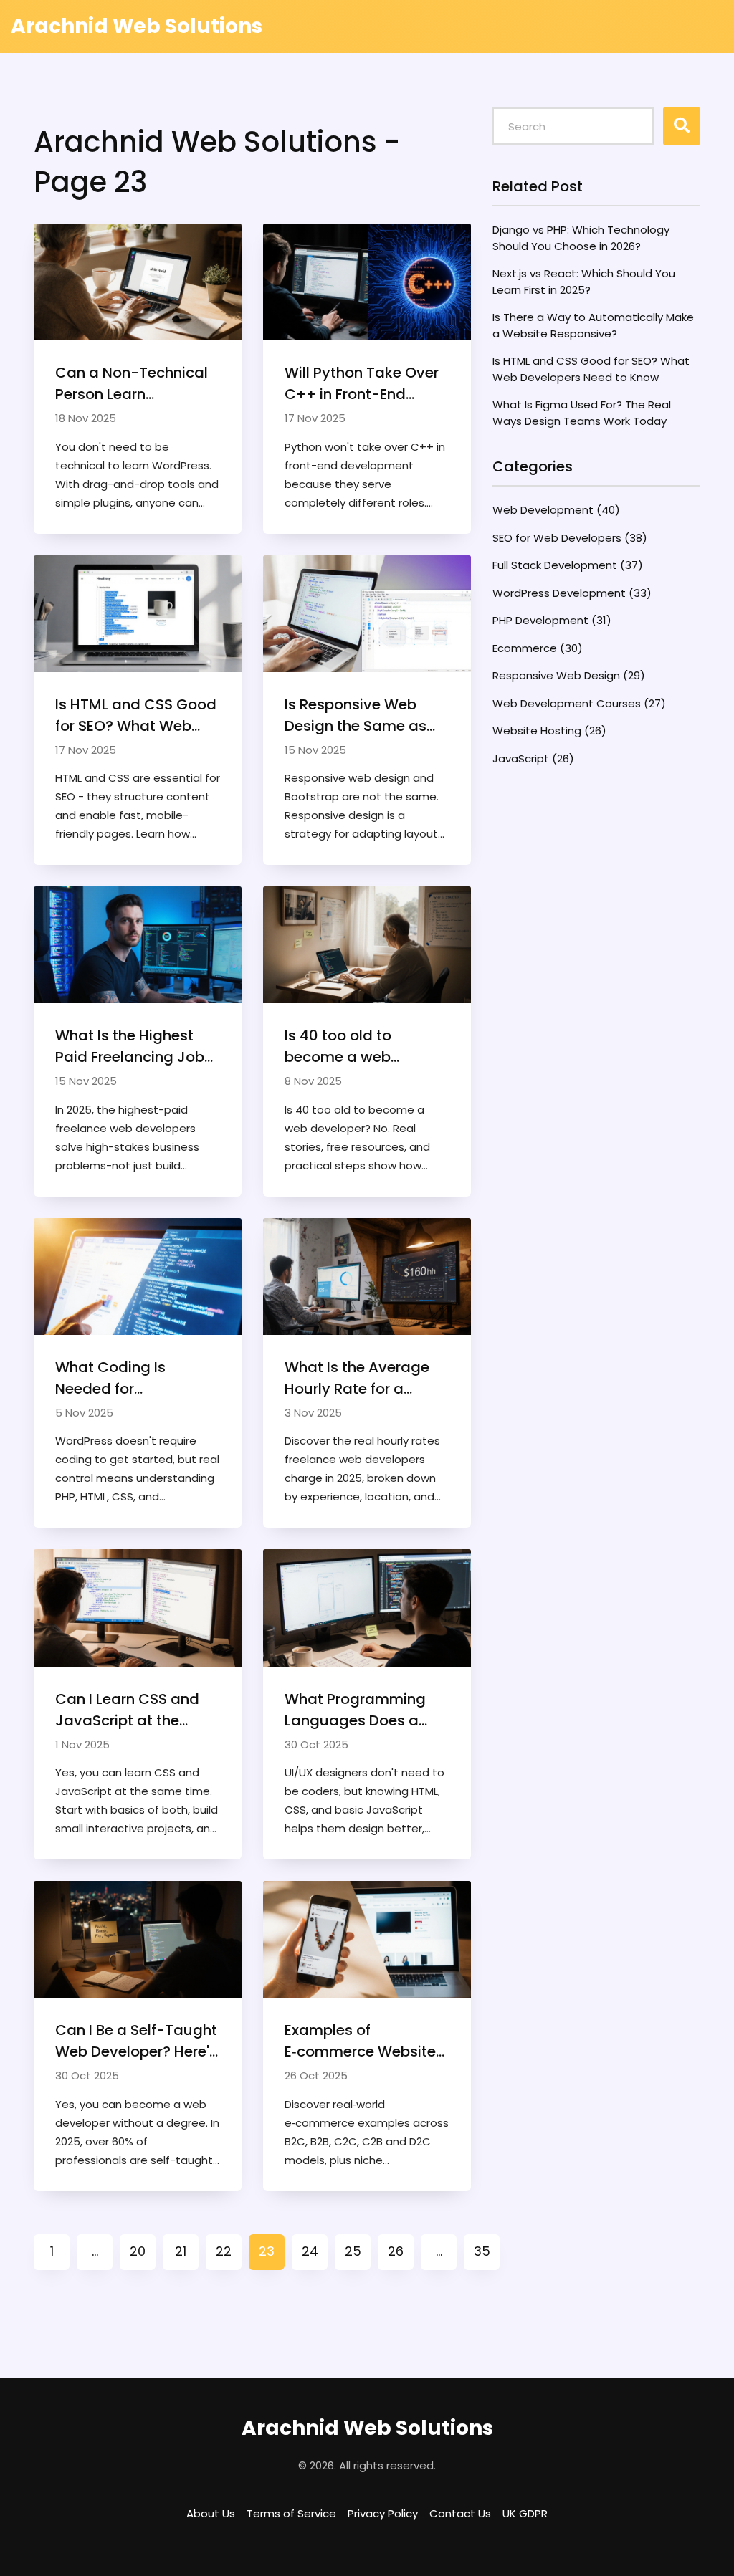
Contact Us (460, 2513)
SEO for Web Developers (570, 538)
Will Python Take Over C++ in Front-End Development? (362, 384)
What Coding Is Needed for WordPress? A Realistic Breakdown (136, 1378)
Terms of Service (291, 2513)
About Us (211, 2513)
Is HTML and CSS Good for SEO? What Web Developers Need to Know (136, 715)
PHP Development (552, 620)
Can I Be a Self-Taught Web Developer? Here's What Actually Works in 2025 (136, 2041)
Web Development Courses (579, 703)
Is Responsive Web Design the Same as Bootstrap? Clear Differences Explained (360, 715)
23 (267, 2251)
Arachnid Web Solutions (137, 26)
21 (181, 2251)
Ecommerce (538, 648)
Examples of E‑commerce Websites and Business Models (364, 2041)
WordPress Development (572, 593)
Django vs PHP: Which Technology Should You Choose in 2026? (581, 238)
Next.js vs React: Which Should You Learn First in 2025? (584, 282)
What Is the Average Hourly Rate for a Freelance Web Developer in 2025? (357, 1378)
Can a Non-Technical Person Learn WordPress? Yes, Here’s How (137, 384)
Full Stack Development (568, 565)
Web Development (556, 510)
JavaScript (533, 758)
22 (224, 2251)
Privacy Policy (383, 2513)
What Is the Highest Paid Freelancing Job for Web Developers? (130, 1047)
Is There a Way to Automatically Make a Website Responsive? (593, 325)
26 (396, 2251)
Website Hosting (549, 731)
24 (310, 2251)
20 (138, 2251)
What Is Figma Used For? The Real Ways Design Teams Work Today (582, 413)
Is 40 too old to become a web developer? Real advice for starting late (367, 1047)
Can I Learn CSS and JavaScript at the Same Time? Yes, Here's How (127, 1710)
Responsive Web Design (569, 675)
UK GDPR (525, 2513)
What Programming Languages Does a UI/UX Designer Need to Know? (367, 1710)
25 (353, 2251)
